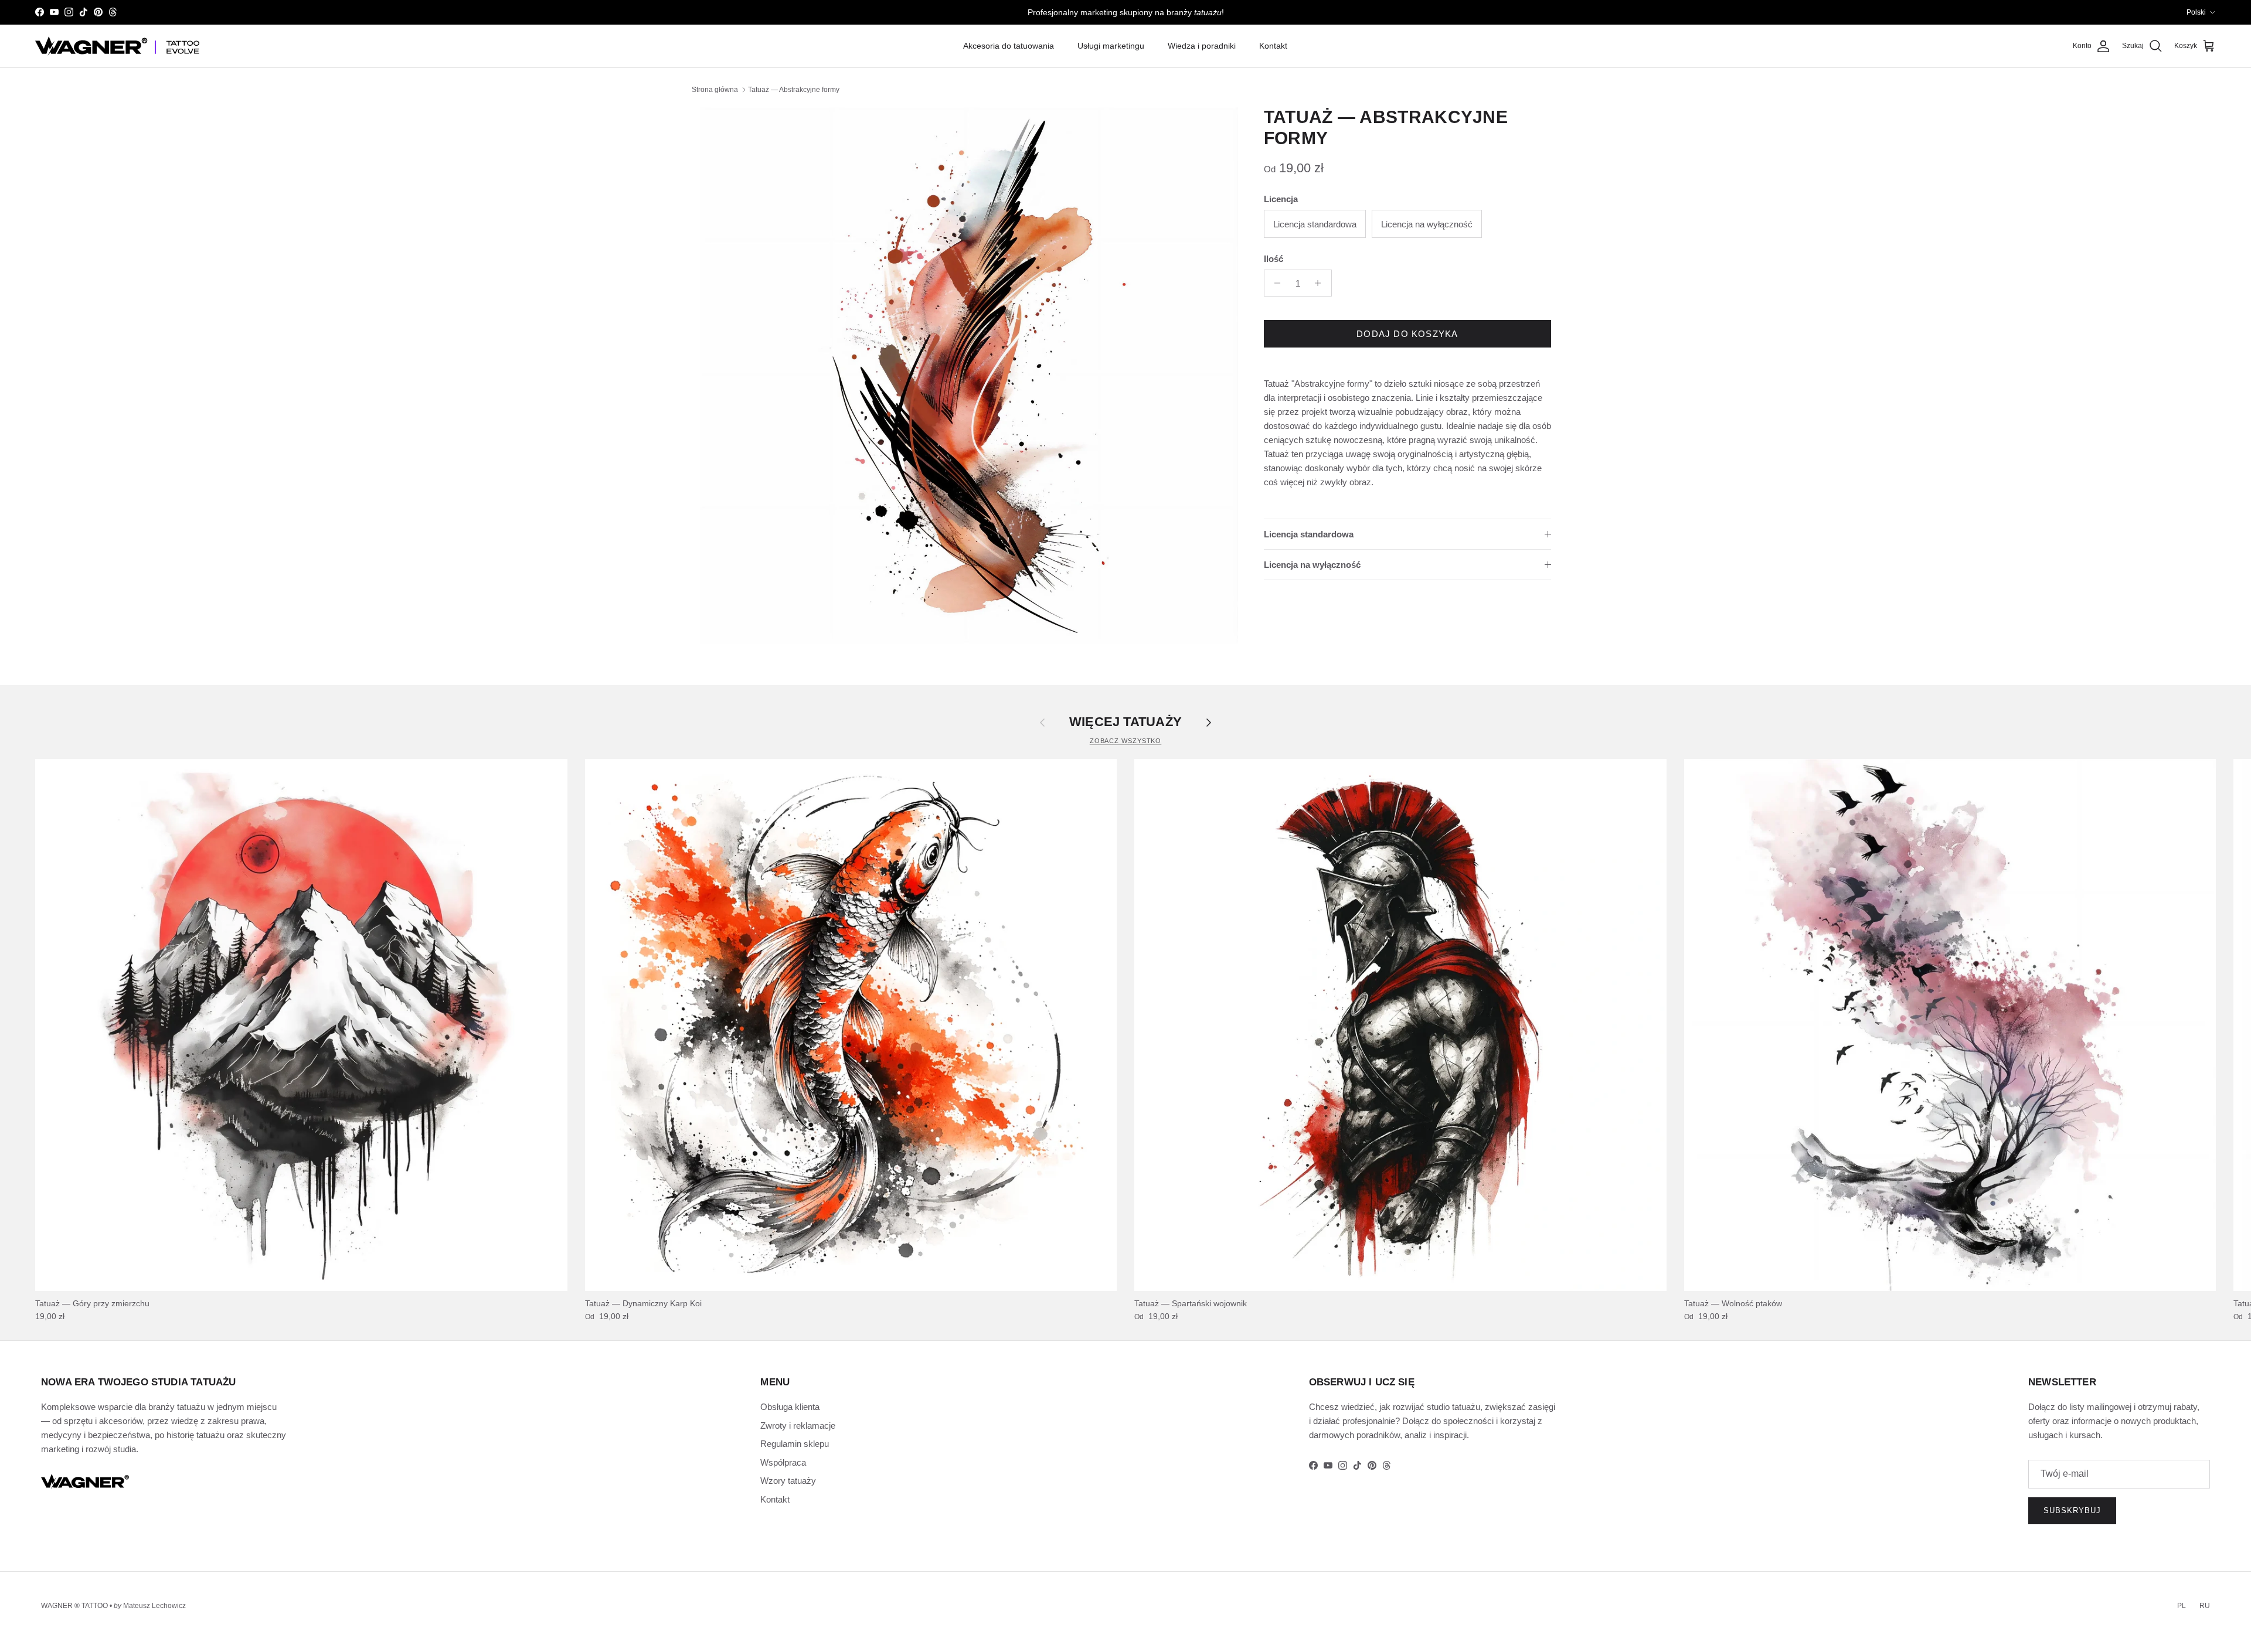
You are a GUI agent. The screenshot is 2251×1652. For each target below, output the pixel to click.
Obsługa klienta (790, 1407)
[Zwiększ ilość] (1321, 283)
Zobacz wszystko (1126, 741)
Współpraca (783, 1462)
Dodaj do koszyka (1407, 334)
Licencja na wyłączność (1312, 565)
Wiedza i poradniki (1202, 46)
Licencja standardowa (1309, 534)
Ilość (1274, 259)
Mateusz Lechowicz (154, 1606)
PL (2182, 1606)
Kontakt (1273, 46)
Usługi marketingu (1111, 46)
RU (2205, 1606)
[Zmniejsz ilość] (1275, 283)
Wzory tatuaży (788, 1481)
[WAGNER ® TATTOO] (117, 46)
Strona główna (715, 90)
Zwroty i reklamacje (798, 1426)
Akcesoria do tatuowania (1009, 46)
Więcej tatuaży (1125, 722)
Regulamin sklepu (795, 1444)
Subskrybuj (2072, 1510)
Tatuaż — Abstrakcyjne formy (794, 90)
